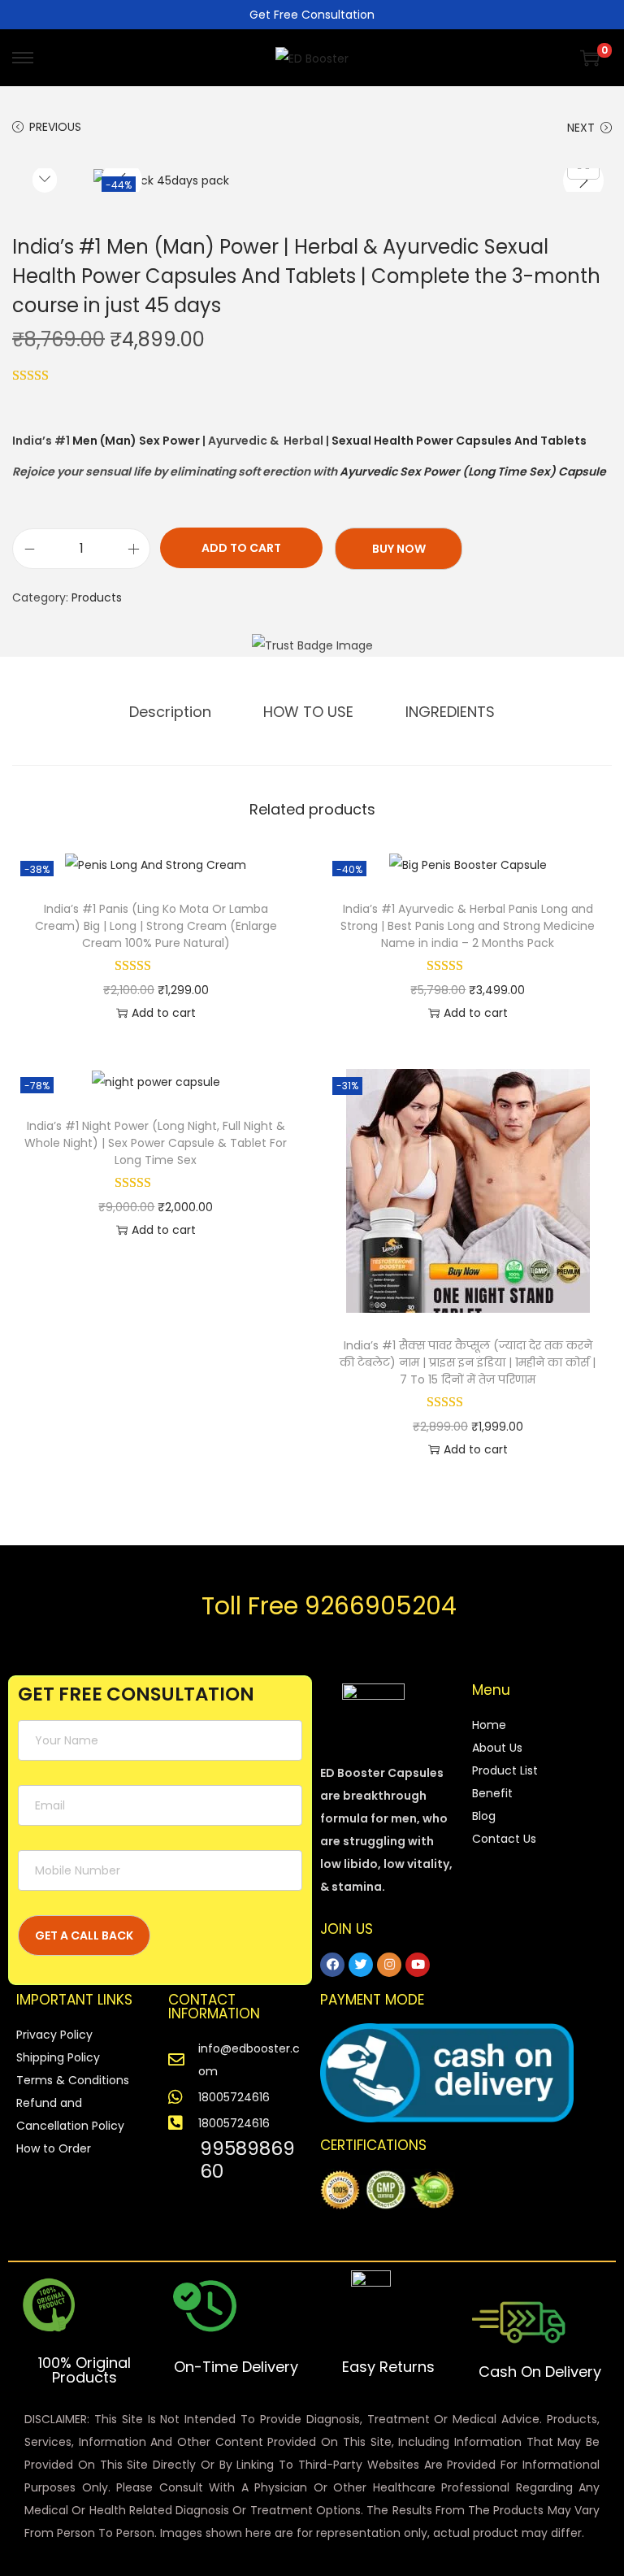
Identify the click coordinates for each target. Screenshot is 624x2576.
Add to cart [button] (164, 1013)
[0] (590, 58)
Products (97, 597)
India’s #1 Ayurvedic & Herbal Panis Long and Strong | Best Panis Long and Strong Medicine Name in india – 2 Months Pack (468, 926)
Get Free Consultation (312, 15)
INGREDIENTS (450, 712)
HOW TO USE (308, 712)
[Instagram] (389, 1965)
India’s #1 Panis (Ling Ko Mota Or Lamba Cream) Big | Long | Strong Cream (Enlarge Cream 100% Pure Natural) (156, 926)
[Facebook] (332, 1965)
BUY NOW (399, 549)
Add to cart (241, 548)
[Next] (583, 180)
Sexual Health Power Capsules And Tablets (459, 441)
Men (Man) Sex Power (136, 441)
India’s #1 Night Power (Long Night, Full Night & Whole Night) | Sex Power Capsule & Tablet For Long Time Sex (156, 1143)
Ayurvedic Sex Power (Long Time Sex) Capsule (473, 471)
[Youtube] (418, 1965)
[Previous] (122, 180)
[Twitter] (361, 1965)
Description (170, 712)
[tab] (170, 712)
